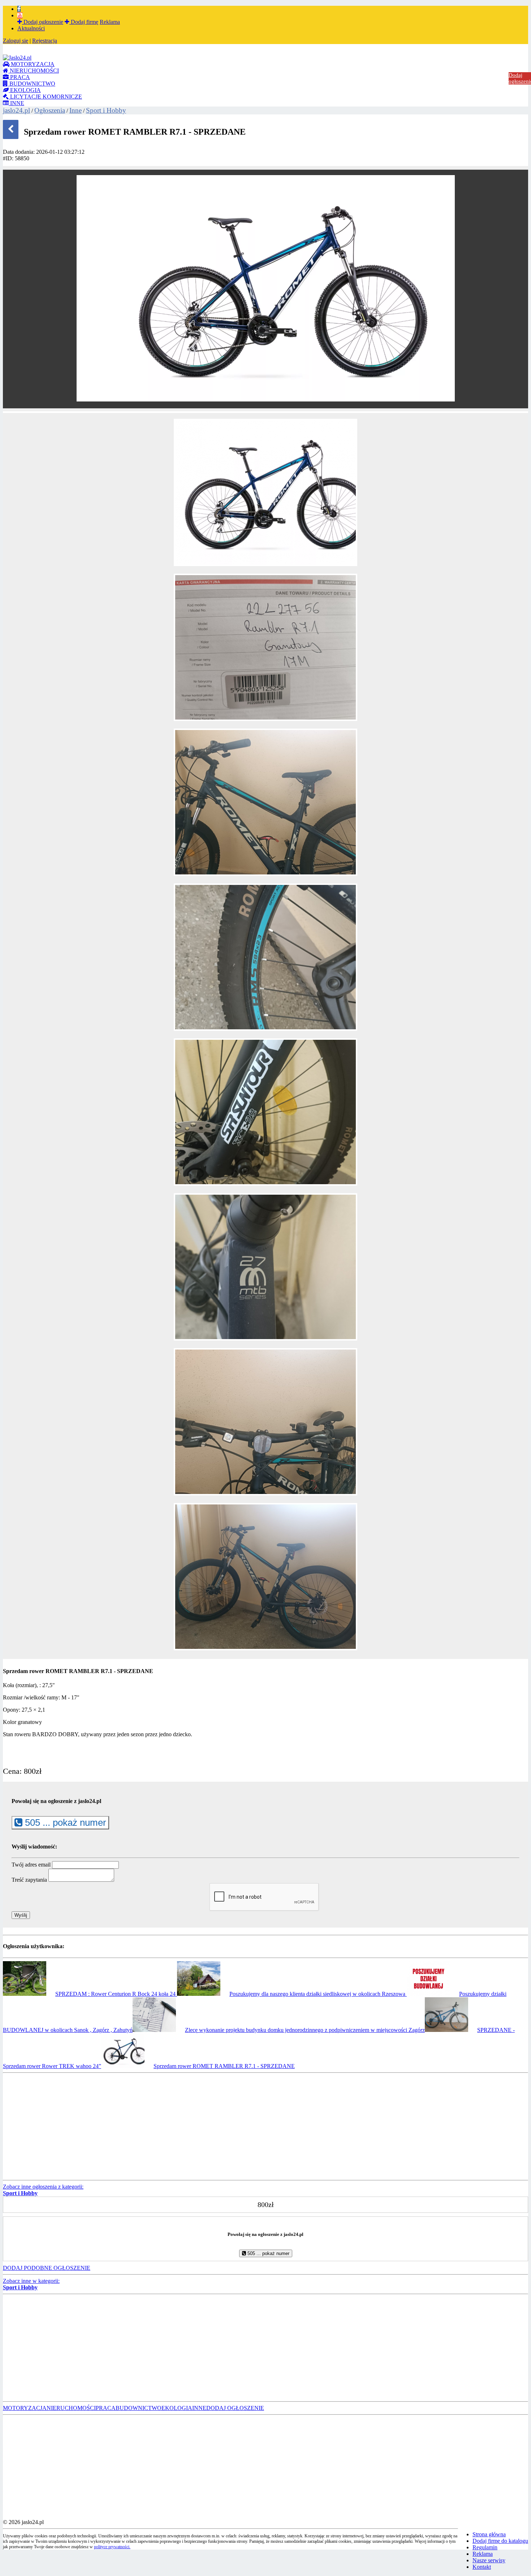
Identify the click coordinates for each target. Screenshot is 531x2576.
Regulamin (485, 2547)
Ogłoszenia (50, 110)
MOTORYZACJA (32, 64)
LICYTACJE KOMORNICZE (45, 97)
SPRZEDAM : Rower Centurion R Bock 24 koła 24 (116, 1994)
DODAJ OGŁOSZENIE (235, 2408)
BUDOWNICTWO (32, 84)
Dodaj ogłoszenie (43, 22)
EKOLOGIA (25, 90)
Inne (75, 110)
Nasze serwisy (489, 2560)
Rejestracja (45, 41)
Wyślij (21, 1915)
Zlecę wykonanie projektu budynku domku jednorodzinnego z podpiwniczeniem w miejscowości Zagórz (305, 2030)
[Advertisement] (220, 2127)
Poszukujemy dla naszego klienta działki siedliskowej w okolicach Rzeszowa (318, 1994)
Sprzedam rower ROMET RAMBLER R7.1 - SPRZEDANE (224, 2066)
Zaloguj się (16, 41)
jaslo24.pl (16, 110)
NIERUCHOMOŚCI (34, 71)
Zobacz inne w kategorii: (31, 2284)
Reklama (110, 22)
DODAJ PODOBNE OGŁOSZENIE (47, 2268)
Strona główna (489, 2534)
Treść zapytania (29, 1880)
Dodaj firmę (84, 22)
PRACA (19, 77)
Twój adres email (31, 1865)
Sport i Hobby (106, 110)
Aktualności (31, 28)
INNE (16, 103)
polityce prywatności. (112, 2547)
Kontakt (482, 2567)
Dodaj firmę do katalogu (500, 2541)
